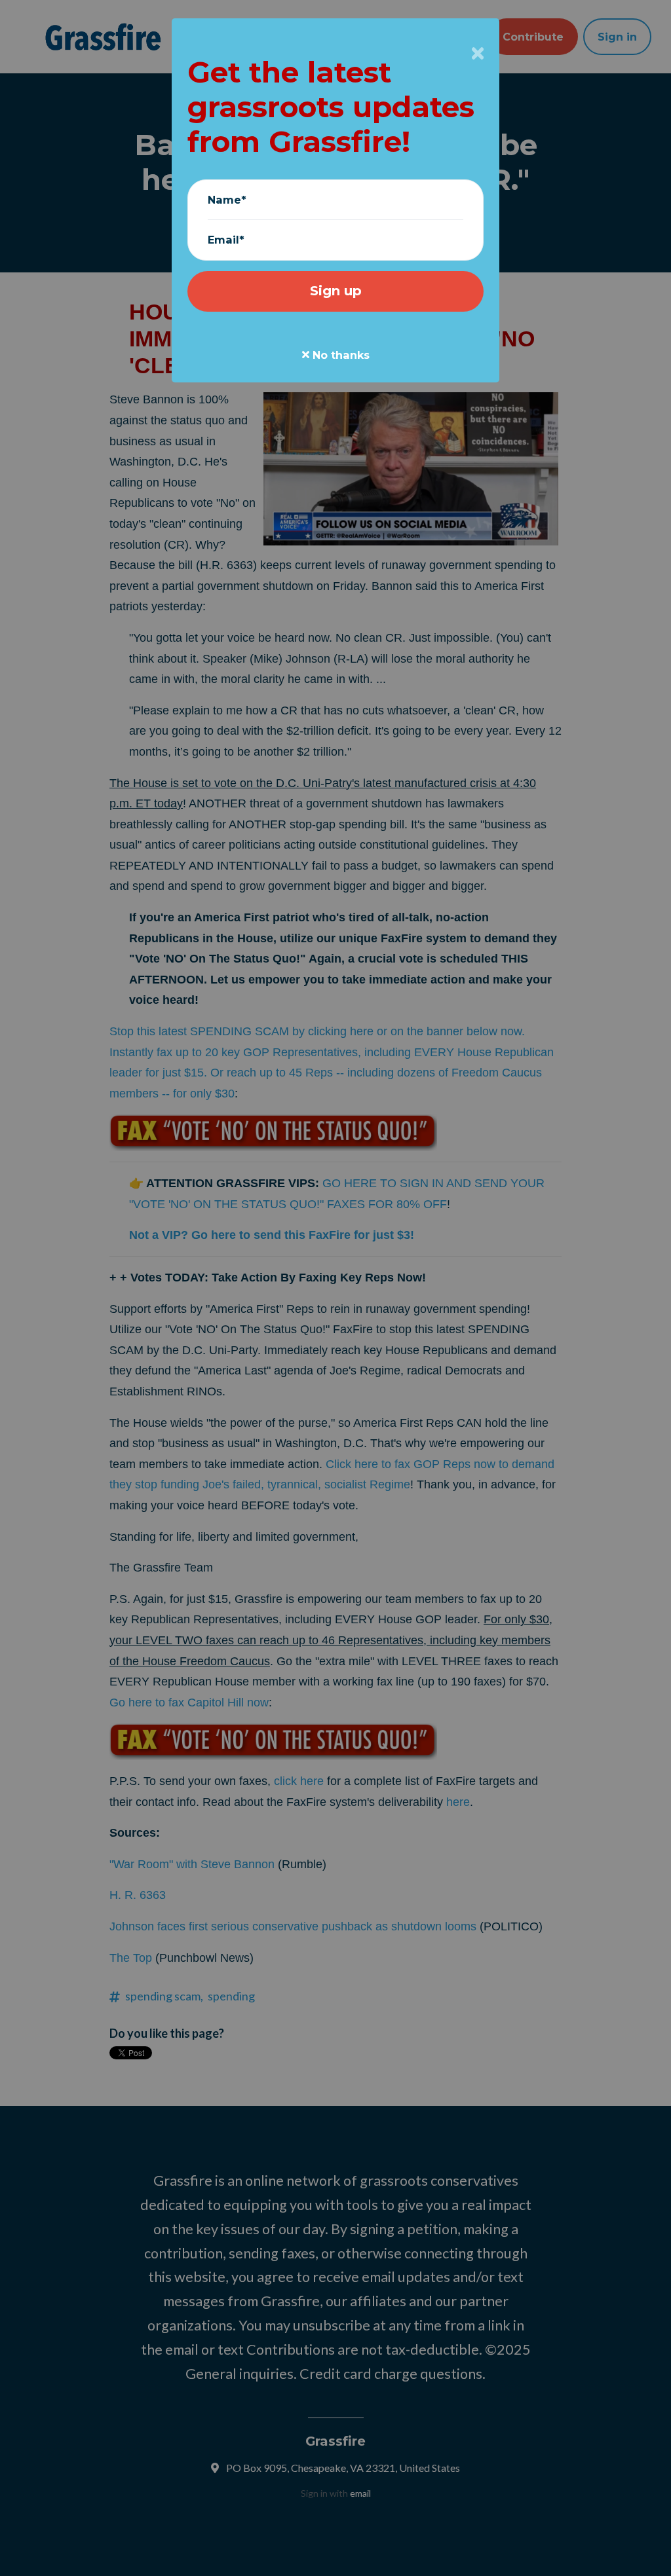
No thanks (339, 355)
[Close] (478, 53)
